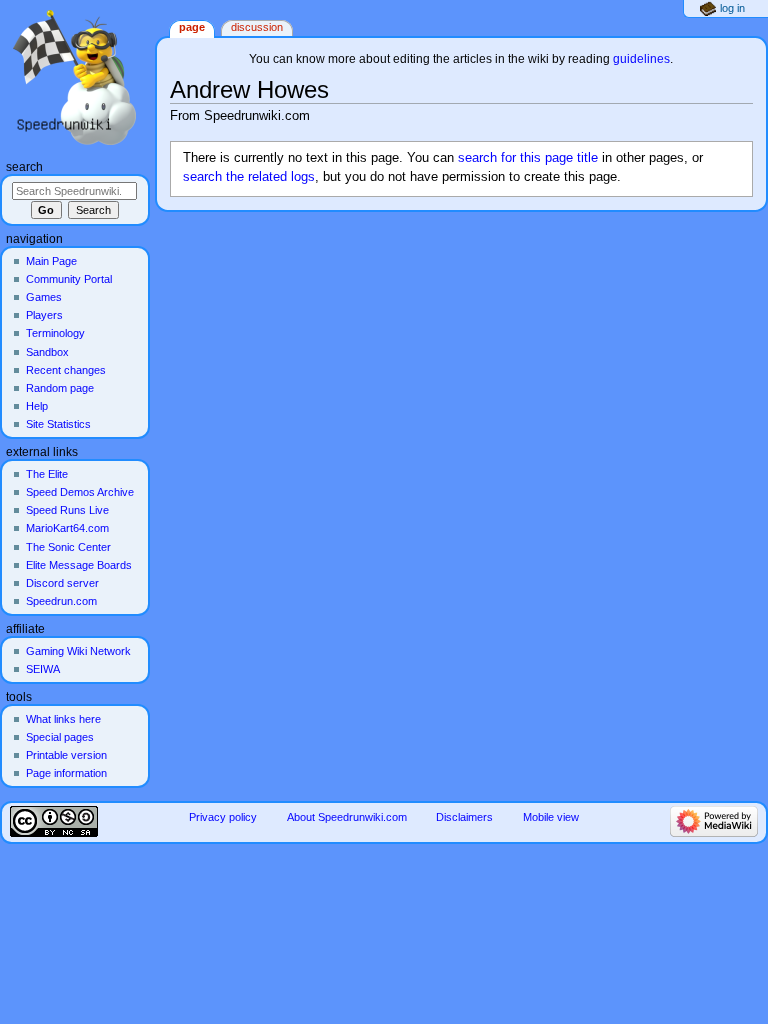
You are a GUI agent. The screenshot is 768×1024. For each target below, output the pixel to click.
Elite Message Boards (79, 565)
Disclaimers (464, 817)
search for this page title (528, 158)
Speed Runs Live (67, 510)
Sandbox (47, 352)
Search (24, 167)
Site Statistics (58, 424)
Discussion (257, 27)
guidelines (641, 59)
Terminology (55, 333)
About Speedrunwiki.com (347, 817)
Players (44, 315)
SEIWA (43, 669)
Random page (60, 388)
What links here (63, 719)
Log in (732, 8)
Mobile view (551, 817)
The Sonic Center (68, 547)
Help (37, 406)
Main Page (51, 261)
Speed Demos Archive (80, 492)
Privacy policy (223, 817)
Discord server (62, 583)
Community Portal (69, 279)
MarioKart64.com (67, 528)
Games (44, 297)
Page (192, 27)
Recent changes (66, 370)
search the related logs (249, 177)
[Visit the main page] (77, 77)
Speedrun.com (61, 601)
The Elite (47, 474)
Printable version (66, 755)
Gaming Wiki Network (78, 651)
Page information (66, 773)
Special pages (60, 737)
